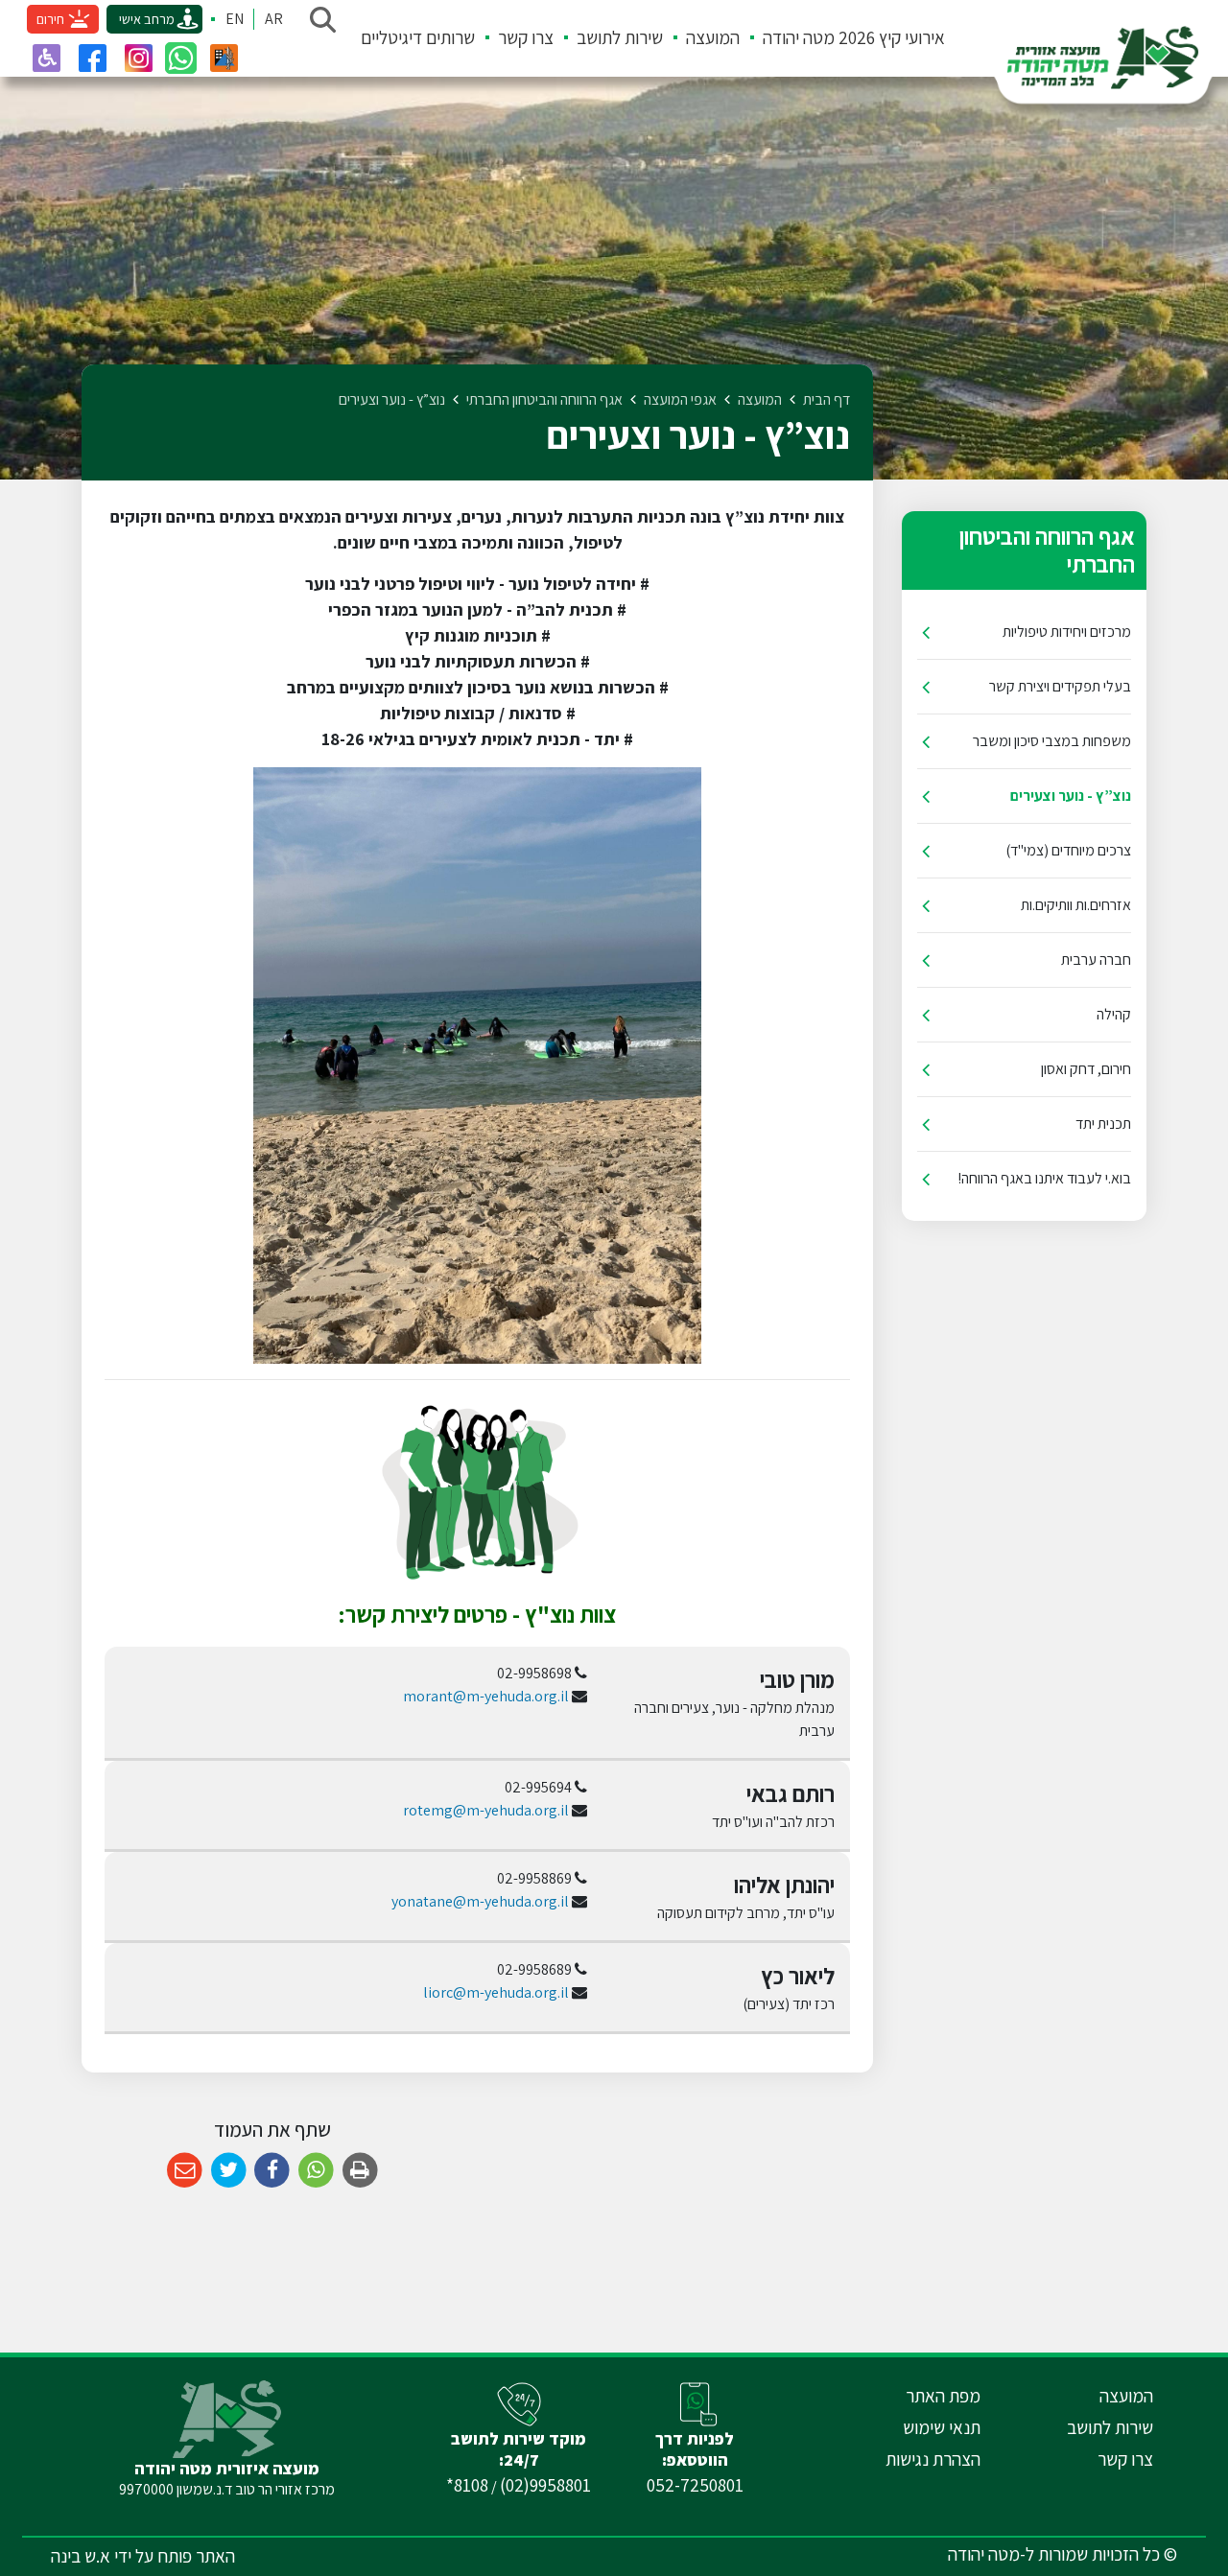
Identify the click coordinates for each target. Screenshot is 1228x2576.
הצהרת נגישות (933, 2459)
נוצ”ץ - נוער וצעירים (1071, 796)
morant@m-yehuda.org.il (486, 1696)
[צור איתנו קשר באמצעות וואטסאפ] (181, 58)
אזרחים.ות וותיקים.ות (1076, 905)
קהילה (1114, 1014)
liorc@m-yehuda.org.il (496, 1992)
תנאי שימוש (942, 2427)
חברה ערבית (1096, 960)
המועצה (713, 37)
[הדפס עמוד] (360, 2171)
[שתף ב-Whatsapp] (316, 2171)
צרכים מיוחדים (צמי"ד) (1068, 850)
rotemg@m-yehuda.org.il (486, 1810)
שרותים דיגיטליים (418, 37)
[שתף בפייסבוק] (272, 2171)
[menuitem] (842, 38)
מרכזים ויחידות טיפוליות (1067, 632)
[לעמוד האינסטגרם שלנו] (138, 58)
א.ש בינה (81, 2556)
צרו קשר (526, 37)
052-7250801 (695, 2485)
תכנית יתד (1103, 1124)
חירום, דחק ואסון (1086, 1069)
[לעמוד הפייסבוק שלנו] (92, 58)
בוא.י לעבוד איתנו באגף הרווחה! (1044, 1178)
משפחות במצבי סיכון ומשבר (1052, 741)
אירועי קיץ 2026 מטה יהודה (854, 37)
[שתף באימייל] (185, 2171)
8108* (467, 2485)
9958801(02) (545, 2485)
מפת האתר (943, 2396)
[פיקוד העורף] (224, 58)
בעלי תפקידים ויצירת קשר (1060, 686)
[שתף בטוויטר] (229, 2171)
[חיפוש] (322, 19)
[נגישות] (46, 58)
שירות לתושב (620, 37)
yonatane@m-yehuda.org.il (480, 1901)
